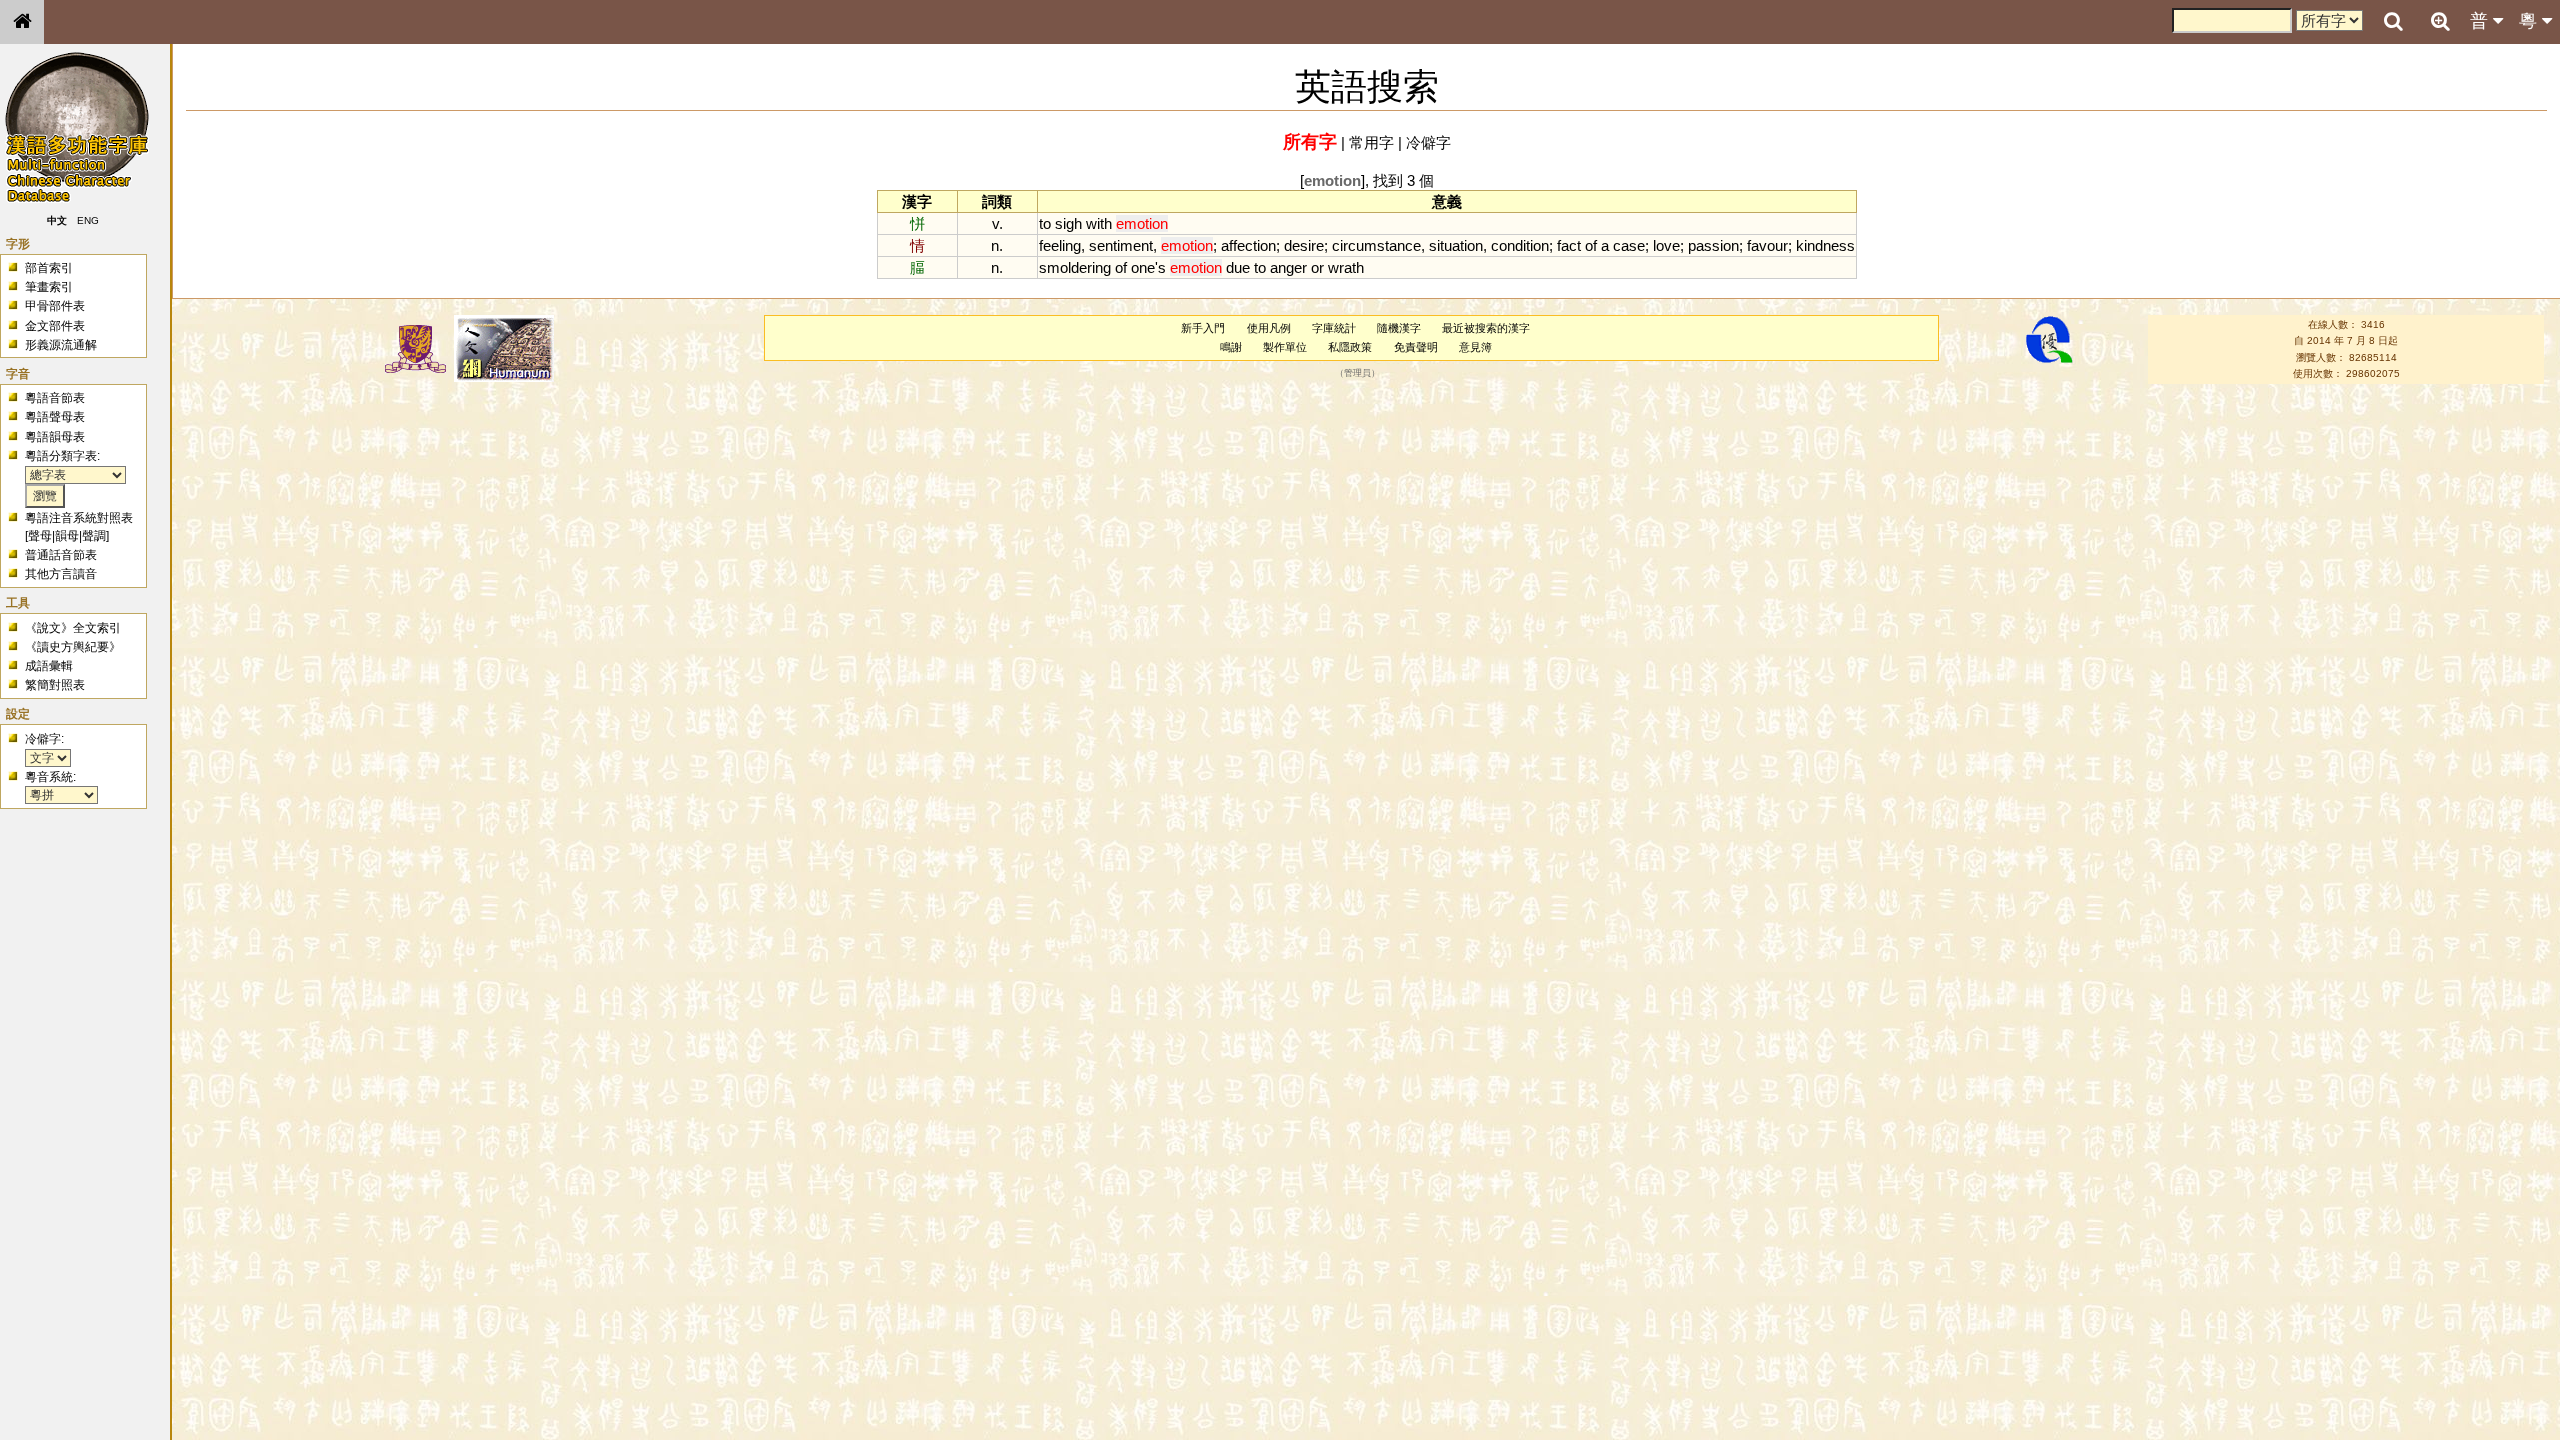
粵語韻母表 (55, 437)
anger (1288, 267)
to (1045, 223)
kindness (1825, 245)
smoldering (1075, 267)
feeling (1060, 245)
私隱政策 (1350, 347)
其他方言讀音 (61, 574)
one (1143, 267)
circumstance (1376, 245)
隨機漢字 (1399, 328)
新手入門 (1203, 328)
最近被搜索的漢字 (1486, 328)
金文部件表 (55, 326)
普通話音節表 (61, 555)
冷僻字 (1428, 142)
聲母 (40, 536)
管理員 (1357, 374)
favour (1767, 245)
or (1317, 267)
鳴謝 (1231, 347)
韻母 (67, 536)
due (1238, 267)
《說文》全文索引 (73, 628)
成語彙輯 (49, 666)
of (1591, 245)
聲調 (94, 536)
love (1666, 245)
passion (1713, 245)
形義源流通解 (61, 345)
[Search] (2393, 22)
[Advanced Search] (2440, 21)
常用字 (1371, 142)
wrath (1346, 267)
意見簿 (1475, 347)
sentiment (1121, 245)
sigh (1068, 223)
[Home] (22, 22)
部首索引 (49, 268)
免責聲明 (1416, 347)
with (1099, 223)
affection (1248, 245)
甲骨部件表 (55, 306)
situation (1456, 245)
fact (1569, 245)
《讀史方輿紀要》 (73, 647)
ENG (88, 220)
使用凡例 (1269, 328)
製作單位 (1285, 347)
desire (1304, 245)
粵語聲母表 (55, 417)
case (1629, 245)
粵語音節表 (55, 398)
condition (1520, 245)
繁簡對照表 (55, 685)
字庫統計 (1334, 328)
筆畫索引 (49, 287)
